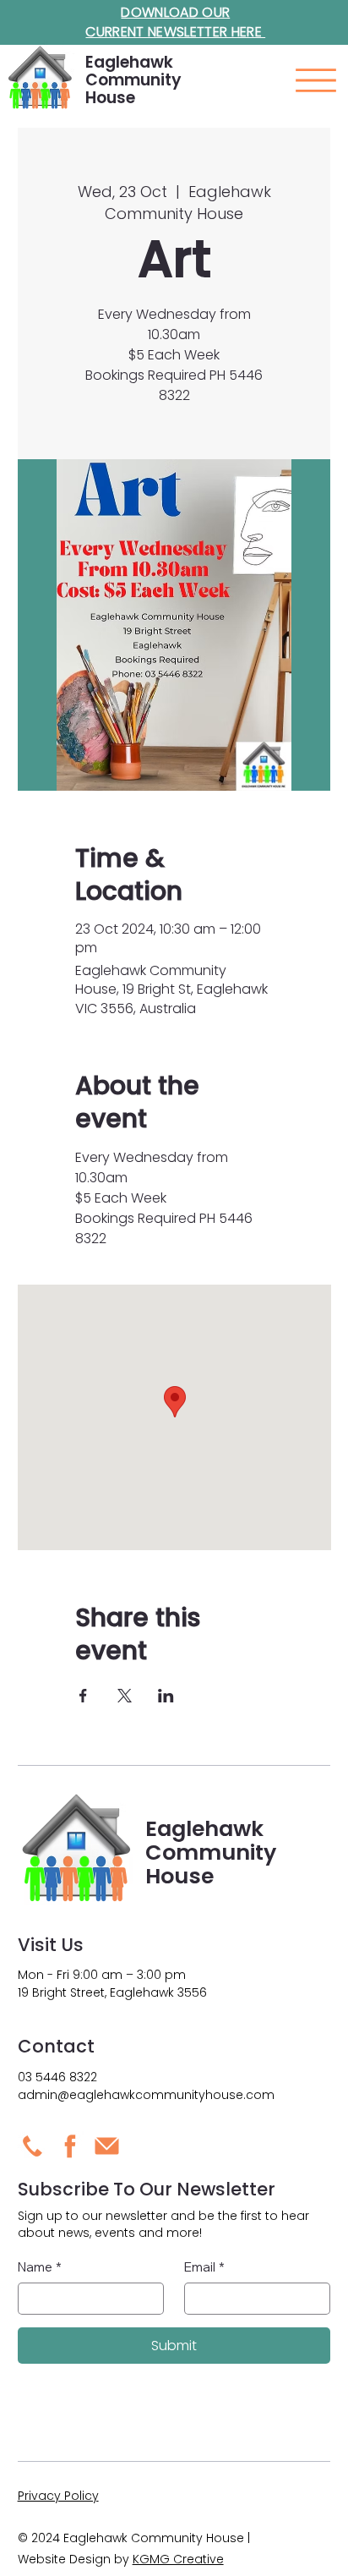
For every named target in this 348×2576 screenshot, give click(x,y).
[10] (107, 2146)
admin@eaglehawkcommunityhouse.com (146, 2095)
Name (40, 2267)
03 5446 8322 (57, 2077)
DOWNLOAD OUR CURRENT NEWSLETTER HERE (175, 22)
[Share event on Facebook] (83, 1696)
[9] (33, 2146)
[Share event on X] (125, 1696)
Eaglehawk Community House (133, 80)
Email (204, 2267)
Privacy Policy (58, 2496)
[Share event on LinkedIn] (166, 1696)
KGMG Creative (178, 2559)
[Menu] (316, 80)
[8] (70, 2146)
